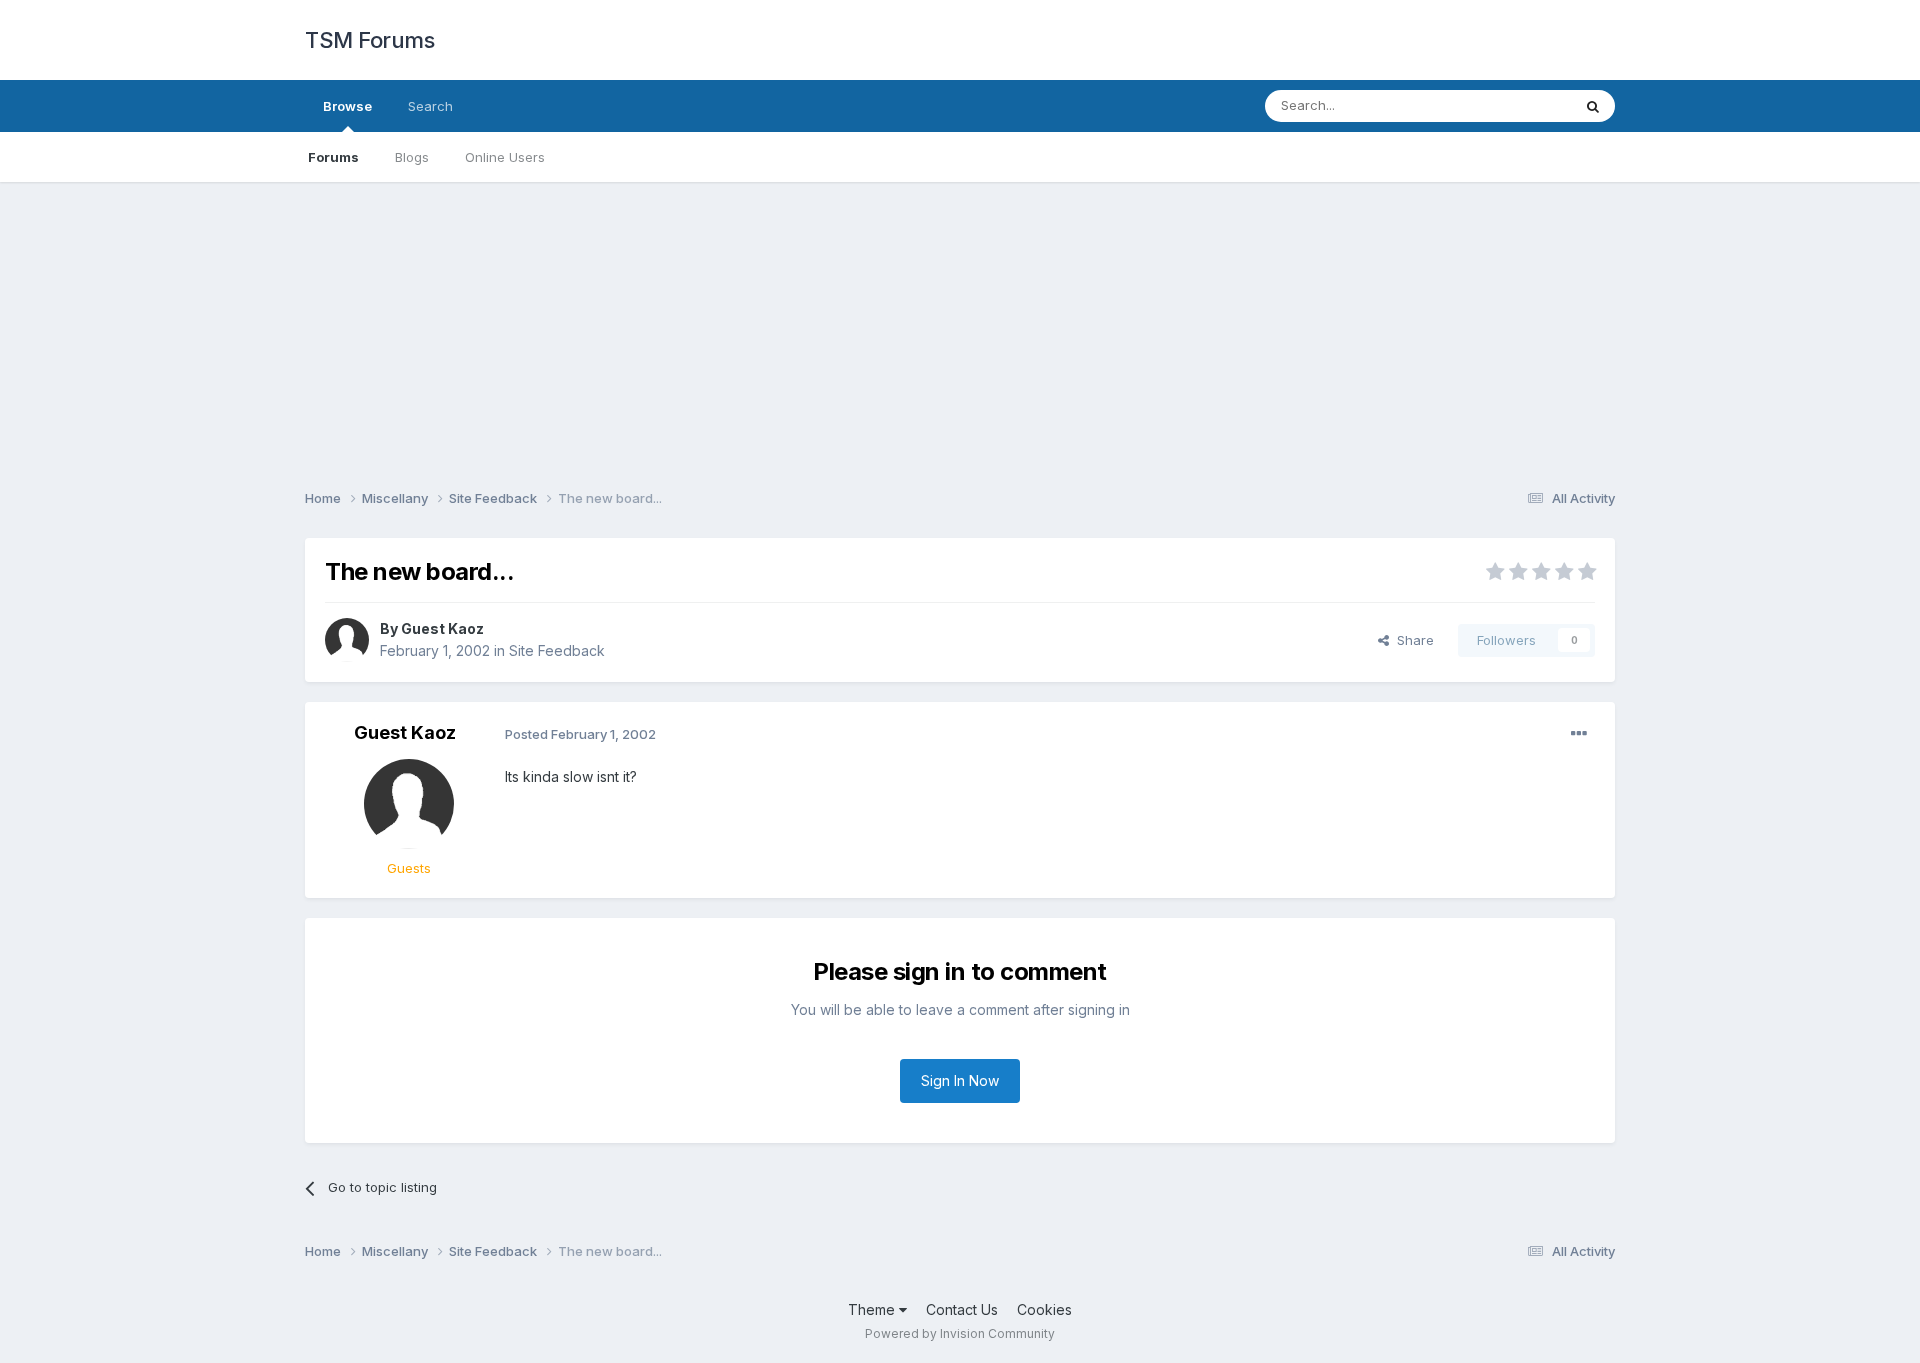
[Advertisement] (960, 322)
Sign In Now (960, 1080)
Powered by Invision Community (960, 1333)
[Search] (1593, 106)
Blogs (412, 157)
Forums (333, 157)
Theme (873, 1309)
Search (430, 106)
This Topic (1512, 105)
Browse (347, 106)
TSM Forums (369, 40)
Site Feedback (557, 650)
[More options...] (1579, 734)
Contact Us (962, 1309)
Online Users (505, 157)
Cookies (1044, 1309)
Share (1411, 640)
